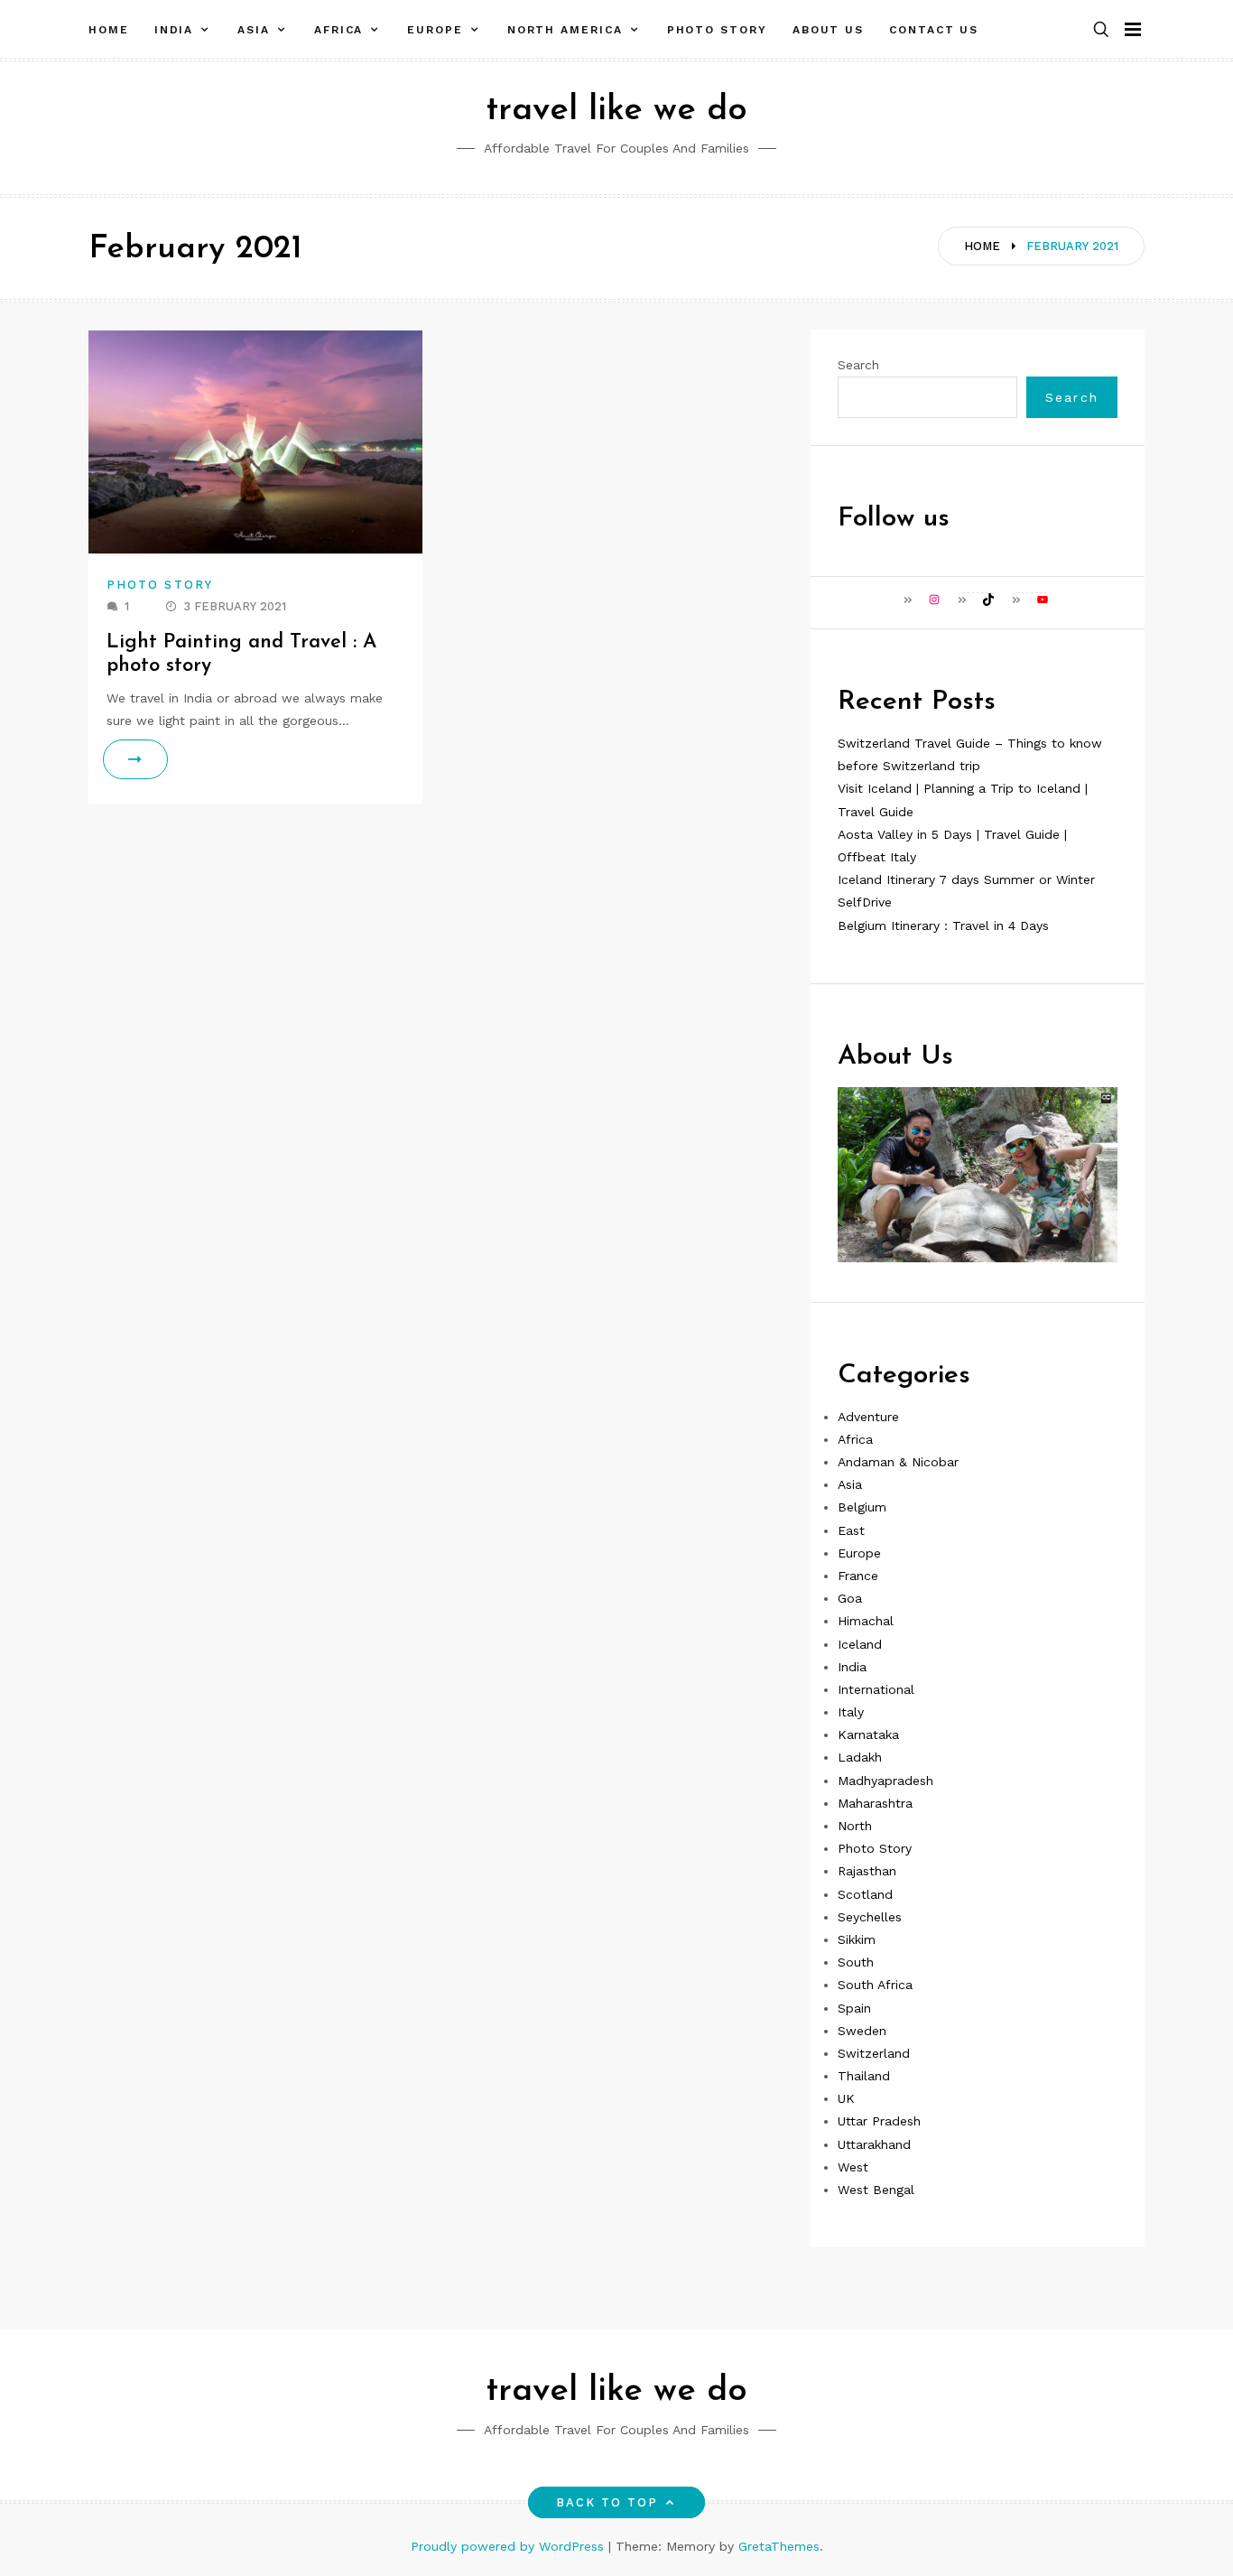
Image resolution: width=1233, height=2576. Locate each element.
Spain (854, 2008)
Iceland (860, 1644)
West (853, 2167)
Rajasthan (867, 1871)
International (876, 1689)
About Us (828, 30)
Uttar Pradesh (879, 2121)
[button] (1101, 30)
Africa (339, 30)
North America (565, 30)
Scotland (865, 1894)
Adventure (868, 1417)
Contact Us (934, 30)
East (851, 1530)
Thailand (864, 2076)
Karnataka (868, 1734)
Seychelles (870, 1917)
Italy (851, 1712)
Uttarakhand (874, 2144)
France (858, 1576)
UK (846, 2098)
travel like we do (616, 111)
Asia (254, 30)
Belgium (862, 1507)
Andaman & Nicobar (898, 1462)
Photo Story (717, 30)
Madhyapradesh (885, 1781)
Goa (850, 1598)
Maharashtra (875, 1803)
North (855, 1826)
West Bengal (876, 2190)
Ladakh (860, 1757)
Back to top (607, 2502)
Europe (435, 30)
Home (109, 30)
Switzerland (874, 2053)
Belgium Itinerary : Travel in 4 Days (943, 925)
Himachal (866, 1621)
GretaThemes (779, 2546)
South (856, 1962)
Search (858, 365)
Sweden (862, 2031)
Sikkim (857, 1939)
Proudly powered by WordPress (510, 2546)
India (174, 30)
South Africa (875, 1985)
